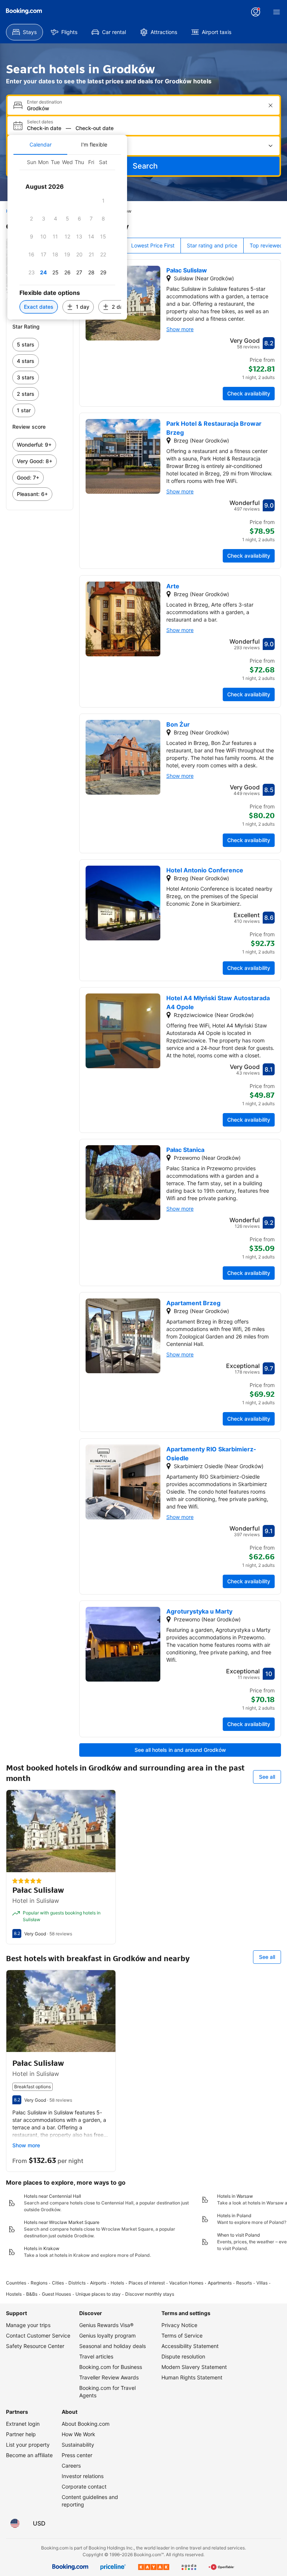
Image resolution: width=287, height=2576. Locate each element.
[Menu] (277, 12)
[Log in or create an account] (256, 12)
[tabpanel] (67, 237)
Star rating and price (212, 245)
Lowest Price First (153, 245)
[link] (40, 345)
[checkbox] (103, 201)
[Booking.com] (24, 11)
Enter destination (44, 102)
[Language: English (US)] (15, 2523)
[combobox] (144, 108)
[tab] (40, 145)
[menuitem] (24, 32)
